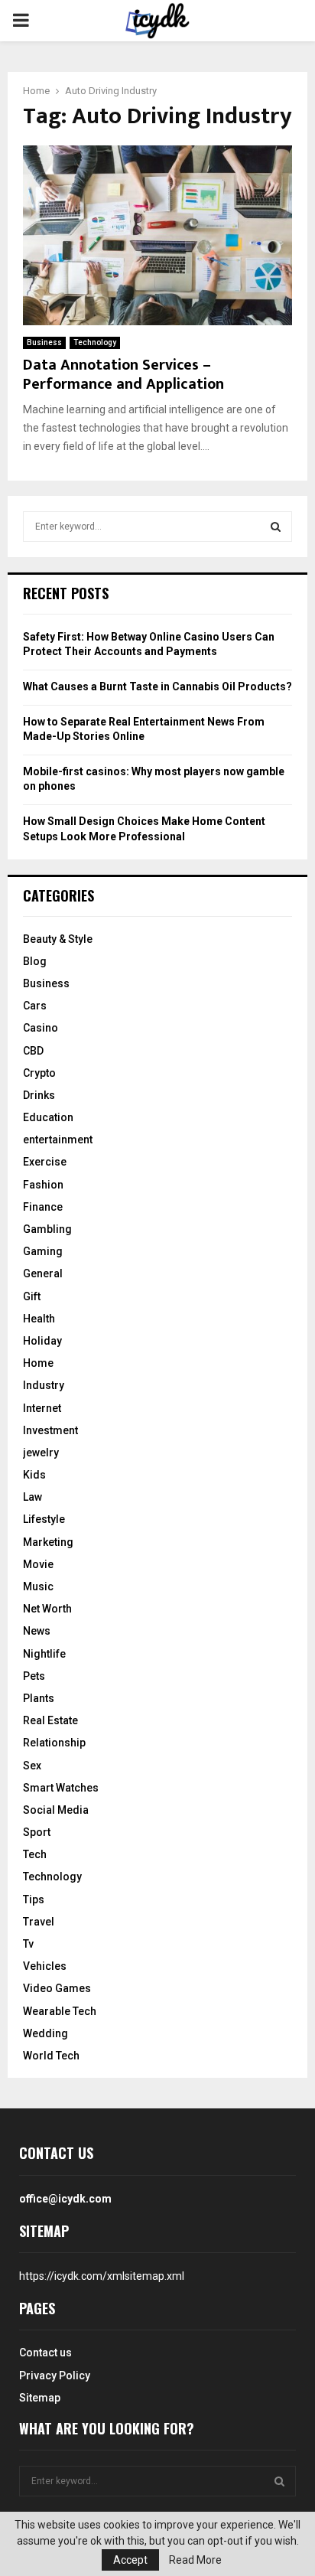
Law (32, 1497)
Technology (95, 342)
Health (39, 1319)
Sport (37, 1832)
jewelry (41, 1453)
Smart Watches (61, 1788)
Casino (41, 1028)
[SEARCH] (276, 527)
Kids (34, 1475)
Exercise (45, 1162)
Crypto (39, 1073)
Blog (35, 961)
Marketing (48, 1542)
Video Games (57, 1988)
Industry (44, 1385)
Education (48, 1117)
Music (38, 1586)
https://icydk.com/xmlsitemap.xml (102, 2276)
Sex (32, 1766)
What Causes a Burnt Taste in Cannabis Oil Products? (157, 686)
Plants (39, 1698)
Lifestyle (44, 1519)
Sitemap (40, 2398)
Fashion (43, 1185)
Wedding (45, 2033)
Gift (32, 1296)
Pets (34, 1676)
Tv (28, 1944)
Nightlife (44, 1654)
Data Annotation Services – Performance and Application (123, 375)
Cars (35, 1006)
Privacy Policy (55, 2375)
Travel (39, 1922)
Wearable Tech (60, 2011)
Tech (35, 1854)
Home (38, 1363)
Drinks (39, 1095)
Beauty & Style (58, 939)
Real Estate (50, 1720)
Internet (42, 1408)
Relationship (54, 1743)
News (37, 1631)
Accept (130, 2560)
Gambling (47, 1229)
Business (44, 342)
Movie (38, 1564)
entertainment (58, 1140)
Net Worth (47, 1609)
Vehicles (45, 1966)
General (43, 1273)
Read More (195, 2560)
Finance (43, 1207)
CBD (33, 1051)
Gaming (43, 1251)
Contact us (45, 2353)
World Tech (51, 2056)
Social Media (56, 1810)
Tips (34, 1899)
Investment (50, 1430)
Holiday (42, 1341)
